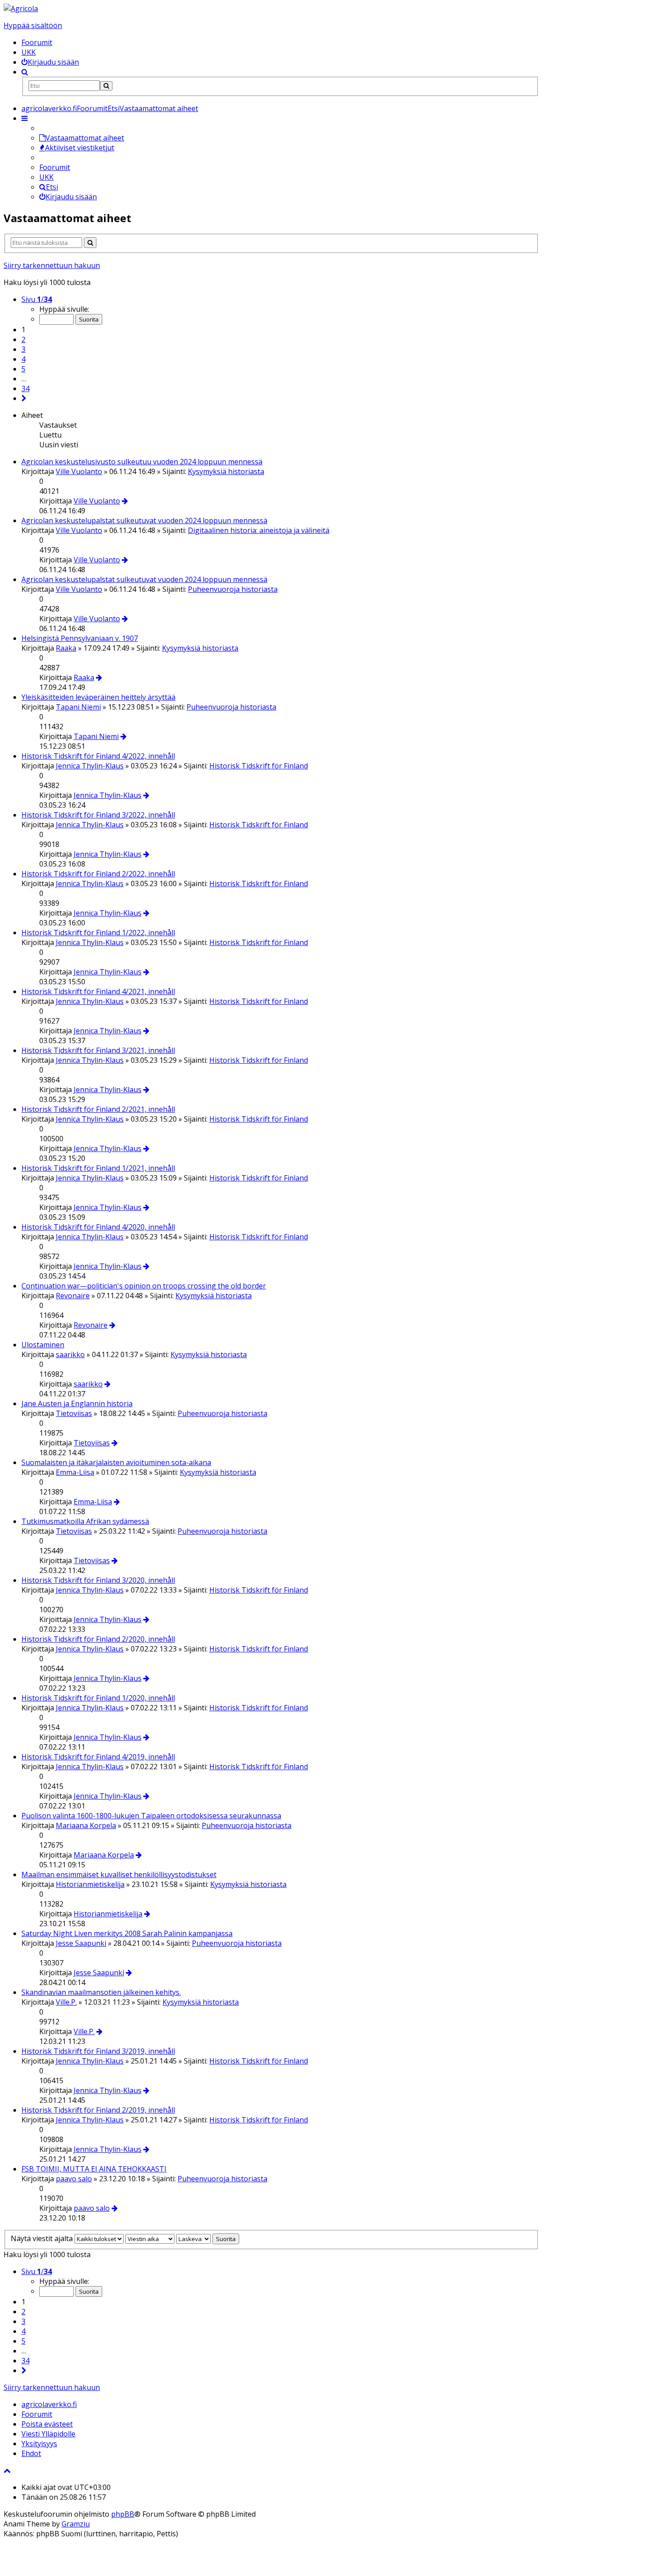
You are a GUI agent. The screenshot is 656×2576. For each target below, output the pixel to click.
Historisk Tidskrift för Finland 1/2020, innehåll (98, 1698)
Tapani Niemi (78, 707)
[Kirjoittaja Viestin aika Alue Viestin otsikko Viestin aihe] (150, 2238)
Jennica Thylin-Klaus (90, 766)
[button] (24, 398)
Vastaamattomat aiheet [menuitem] (85, 138)
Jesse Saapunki (81, 1943)
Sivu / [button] (37, 299)
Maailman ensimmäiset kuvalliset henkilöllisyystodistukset (119, 1874)
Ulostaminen (43, 1345)
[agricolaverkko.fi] (21, 8)
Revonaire (73, 1296)
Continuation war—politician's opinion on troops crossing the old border (144, 1286)
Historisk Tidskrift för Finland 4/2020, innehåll (98, 1227)
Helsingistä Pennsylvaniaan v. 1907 (80, 638)
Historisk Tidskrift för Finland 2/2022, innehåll (98, 874)
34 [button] (25, 388)
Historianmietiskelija (90, 1884)
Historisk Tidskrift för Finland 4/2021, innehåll (98, 991)
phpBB (123, 2514)
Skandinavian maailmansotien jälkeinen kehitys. (101, 1992)
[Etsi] (106, 86)
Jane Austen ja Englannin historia (77, 1404)
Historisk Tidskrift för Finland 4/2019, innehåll (98, 1757)
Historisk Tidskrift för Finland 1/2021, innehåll (98, 1168)
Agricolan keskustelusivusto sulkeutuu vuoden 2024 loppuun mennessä (142, 462)
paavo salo (74, 2179)
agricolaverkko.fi (49, 2404)
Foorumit (37, 42)
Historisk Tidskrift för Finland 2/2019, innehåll (98, 2110)
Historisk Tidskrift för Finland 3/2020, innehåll (98, 1580)
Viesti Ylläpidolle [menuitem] (48, 2434)
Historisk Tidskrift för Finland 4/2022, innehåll (98, 756)
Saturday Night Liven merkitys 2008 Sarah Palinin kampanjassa (127, 1933)
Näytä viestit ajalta (43, 2238)
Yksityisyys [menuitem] (39, 2444)
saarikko (70, 1354)
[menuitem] (50, 62)
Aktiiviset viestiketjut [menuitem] (80, 148)
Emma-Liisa (75, 1472)
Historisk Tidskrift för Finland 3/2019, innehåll (98, 2051)
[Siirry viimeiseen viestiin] (125, 501)
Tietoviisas (74, 1413)
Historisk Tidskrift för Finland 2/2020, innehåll (98, 1639)
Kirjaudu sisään (71, 197)
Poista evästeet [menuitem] (47, 2424)
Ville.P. (66, 2002)
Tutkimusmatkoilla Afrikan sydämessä (85, 1521)
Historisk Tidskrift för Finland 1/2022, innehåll (98, 933)
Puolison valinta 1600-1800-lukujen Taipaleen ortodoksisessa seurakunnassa (151, 1816)
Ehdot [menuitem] (31, 2453)
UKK (29, 52)
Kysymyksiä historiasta (226, 471)
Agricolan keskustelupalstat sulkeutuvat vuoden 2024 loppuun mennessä (144, 520)
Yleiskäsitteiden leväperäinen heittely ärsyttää (98, 697)
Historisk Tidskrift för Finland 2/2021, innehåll (98, 1109)
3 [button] (23, 349)
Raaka (66, 648)
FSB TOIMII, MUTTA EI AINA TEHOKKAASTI (94, 2169)
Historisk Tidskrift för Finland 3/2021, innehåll (98, 1050)
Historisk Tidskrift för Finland (259, 766)
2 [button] (23, 339)
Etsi (52, 187)
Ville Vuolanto (79, 471)
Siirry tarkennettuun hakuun (52, 265)
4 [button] (23, 359)
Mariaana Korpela (86, 1825)
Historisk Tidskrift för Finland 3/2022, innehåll (98, 815)
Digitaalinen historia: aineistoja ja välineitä (259, 530)
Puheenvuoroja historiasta (233, 589)
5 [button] (23, 369)
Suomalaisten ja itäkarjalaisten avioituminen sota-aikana (116, 1462)
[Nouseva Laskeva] (193, 2238)
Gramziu (76, 2524)
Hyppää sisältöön (33, 25)
